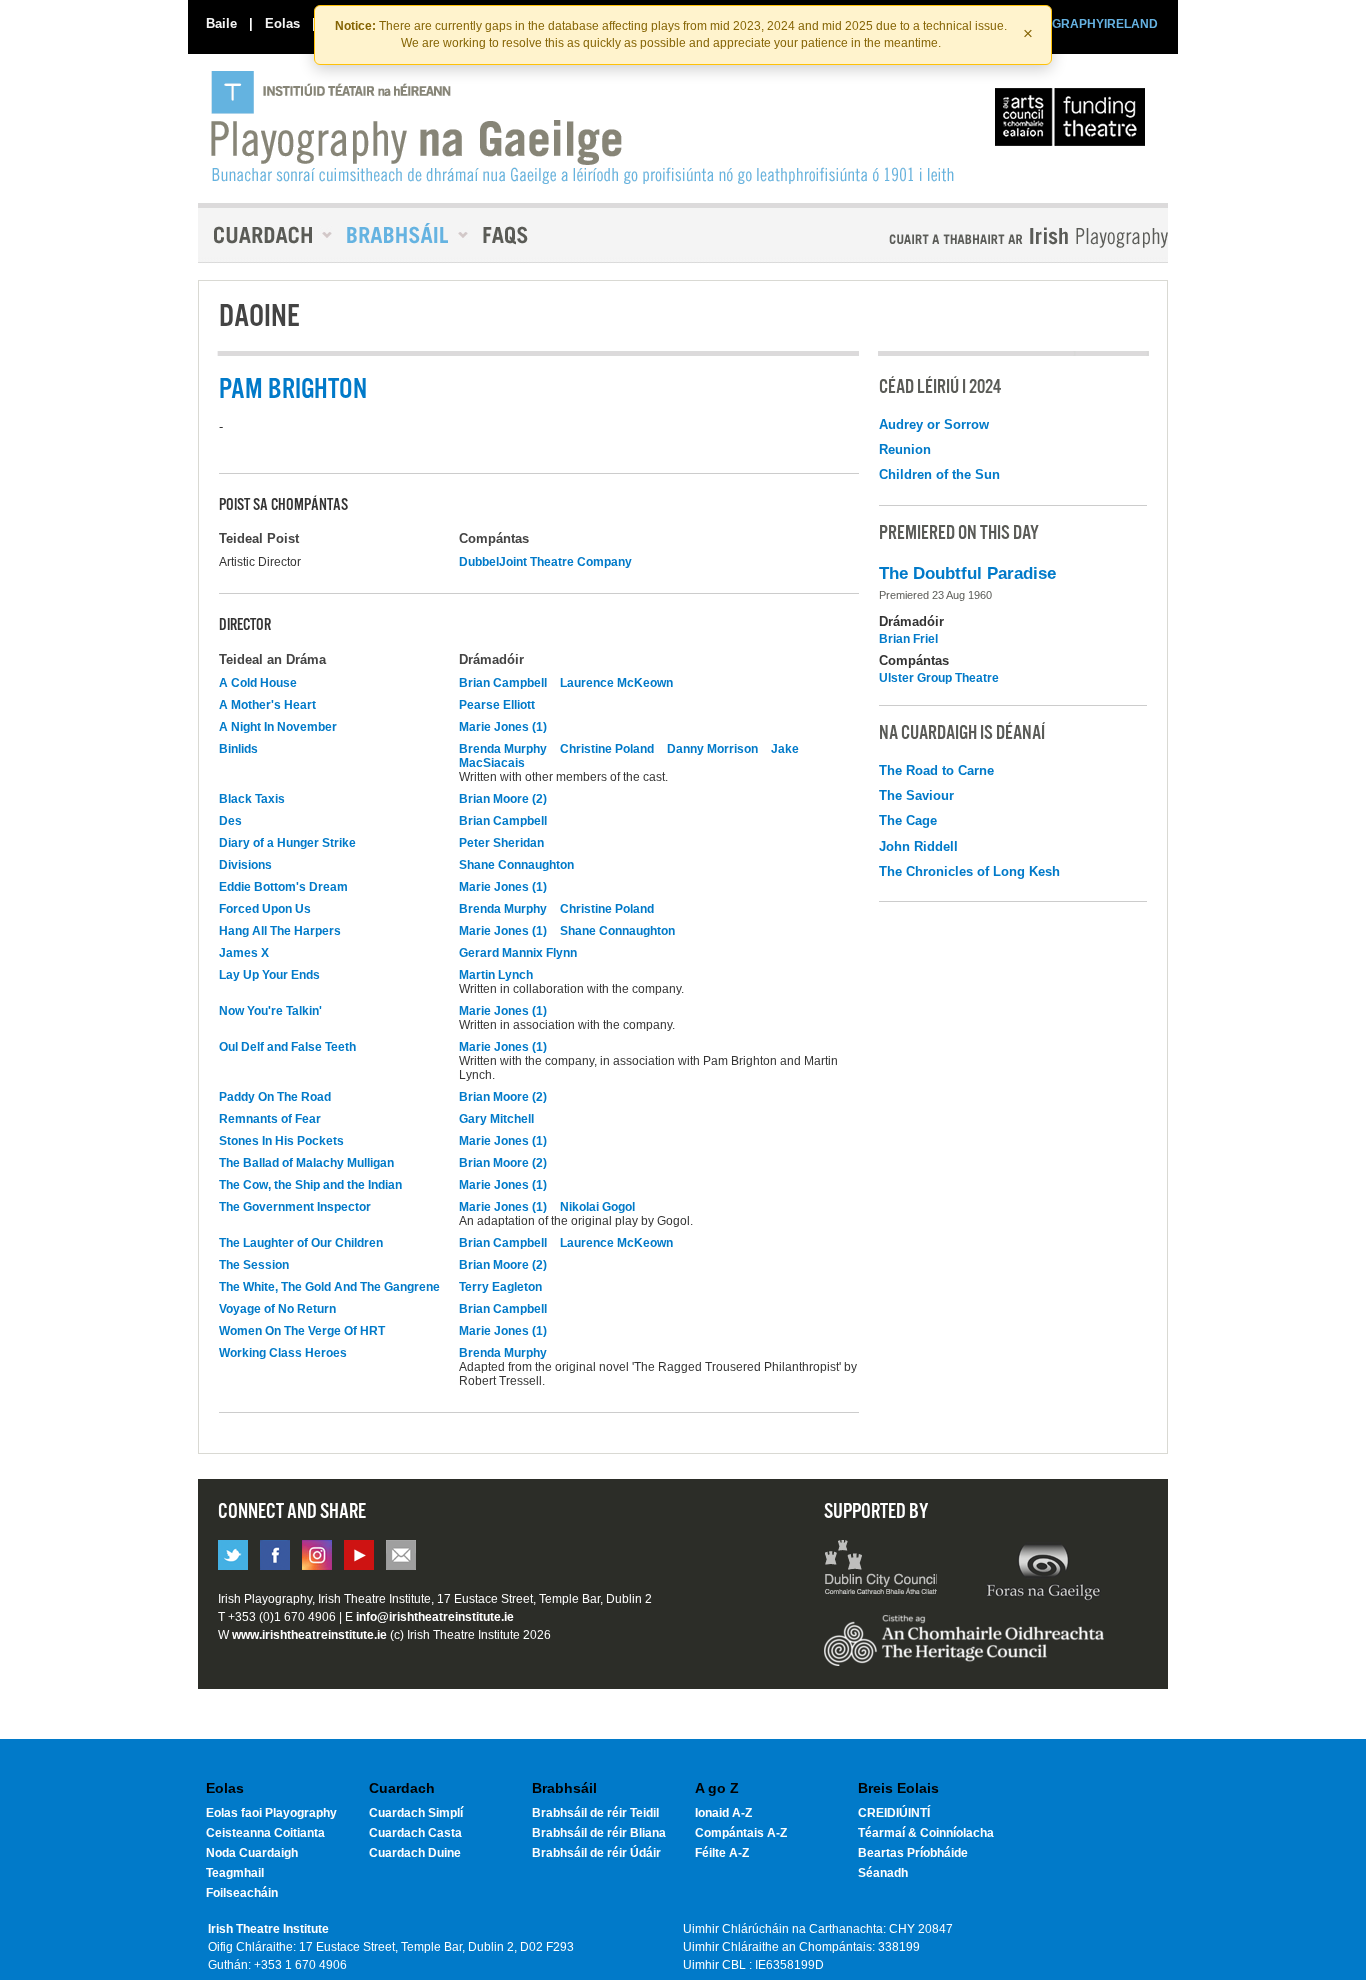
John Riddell (918, 846)
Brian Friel (908, 639)
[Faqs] (507, 235)
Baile (221, 23)
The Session (254, 1265)
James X (244, 953)
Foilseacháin (242, 1893)
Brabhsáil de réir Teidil (595, 1813)
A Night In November (278, 727)
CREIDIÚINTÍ (894, 1813)
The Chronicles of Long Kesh (969, 871)
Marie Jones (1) (503, 727)
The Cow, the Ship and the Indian (310, 1185)
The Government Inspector (295, 1207)
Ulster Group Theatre (939, 678)
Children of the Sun (939, 474)
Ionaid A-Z (723, 1813)
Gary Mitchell (496, 1119)
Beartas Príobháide (913, 1853)
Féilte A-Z (722, 1853)
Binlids (238, 749)
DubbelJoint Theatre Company (545, 562)
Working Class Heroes (283, 1353)
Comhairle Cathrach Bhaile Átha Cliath (881, 1570)
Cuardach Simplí (416, 1813)
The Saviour (916, 795)
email (401, 1555)
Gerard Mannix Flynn (518, 953)
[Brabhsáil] (400, 235)
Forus (1043, 1570)
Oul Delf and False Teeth (287, 1047)
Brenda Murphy (503, 749)
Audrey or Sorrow (934, 424)
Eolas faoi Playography (271, 1813)
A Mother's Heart (267, 705)
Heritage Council (964, 1650)
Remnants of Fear (270, 1119)
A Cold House (258, 683)
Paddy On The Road (275, 1097)
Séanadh (883, 1873)
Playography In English (995, 237)
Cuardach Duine (415, 1853)
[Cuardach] (265, 235)
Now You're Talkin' (270, 1011)
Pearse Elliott (497, 705)
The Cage (908, 820)
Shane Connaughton (516, 865)
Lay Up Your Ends (269, 975)
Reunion (905, 449)
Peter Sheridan (501, 843)
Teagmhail (235, 1873)
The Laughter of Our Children (301, 1243)
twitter (233, 1555)
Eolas (282, 23)
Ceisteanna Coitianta (265, 1833)
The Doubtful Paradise (967, 573)
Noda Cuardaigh (252, 1853)
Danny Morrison (712, 749)
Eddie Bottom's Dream (283, 887)
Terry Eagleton (500, 1287)
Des (230, 821)
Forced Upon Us (265, 909)
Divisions (245, 865)
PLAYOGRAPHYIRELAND (1085, 24)
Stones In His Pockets (281, 1141)
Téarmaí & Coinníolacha (926, 1833)
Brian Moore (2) (503, 799)
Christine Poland (607, 749)
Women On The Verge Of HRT (302, 1331)
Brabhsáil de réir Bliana (599, 1833)
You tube (359, 1555)
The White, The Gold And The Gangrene (329, 1287)
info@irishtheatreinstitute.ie (435, 1617)
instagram (317, 1555)
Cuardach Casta (415, 1833)
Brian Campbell (503, 683)
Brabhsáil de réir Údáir (596, 1853)
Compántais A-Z (741, 1833)
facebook (275, 1555)
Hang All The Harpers (280, 931)
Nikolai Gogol (597, 1207)
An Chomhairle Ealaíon (1074, 122)
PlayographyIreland (584, 127)
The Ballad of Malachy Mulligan (306, 1163)
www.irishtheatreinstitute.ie (309, 1635)
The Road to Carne (936, 770)
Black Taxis (252, 799)
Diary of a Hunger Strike (287, 843)
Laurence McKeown (616, 683)
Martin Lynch (496, 975)
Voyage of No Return (277, 1309)
